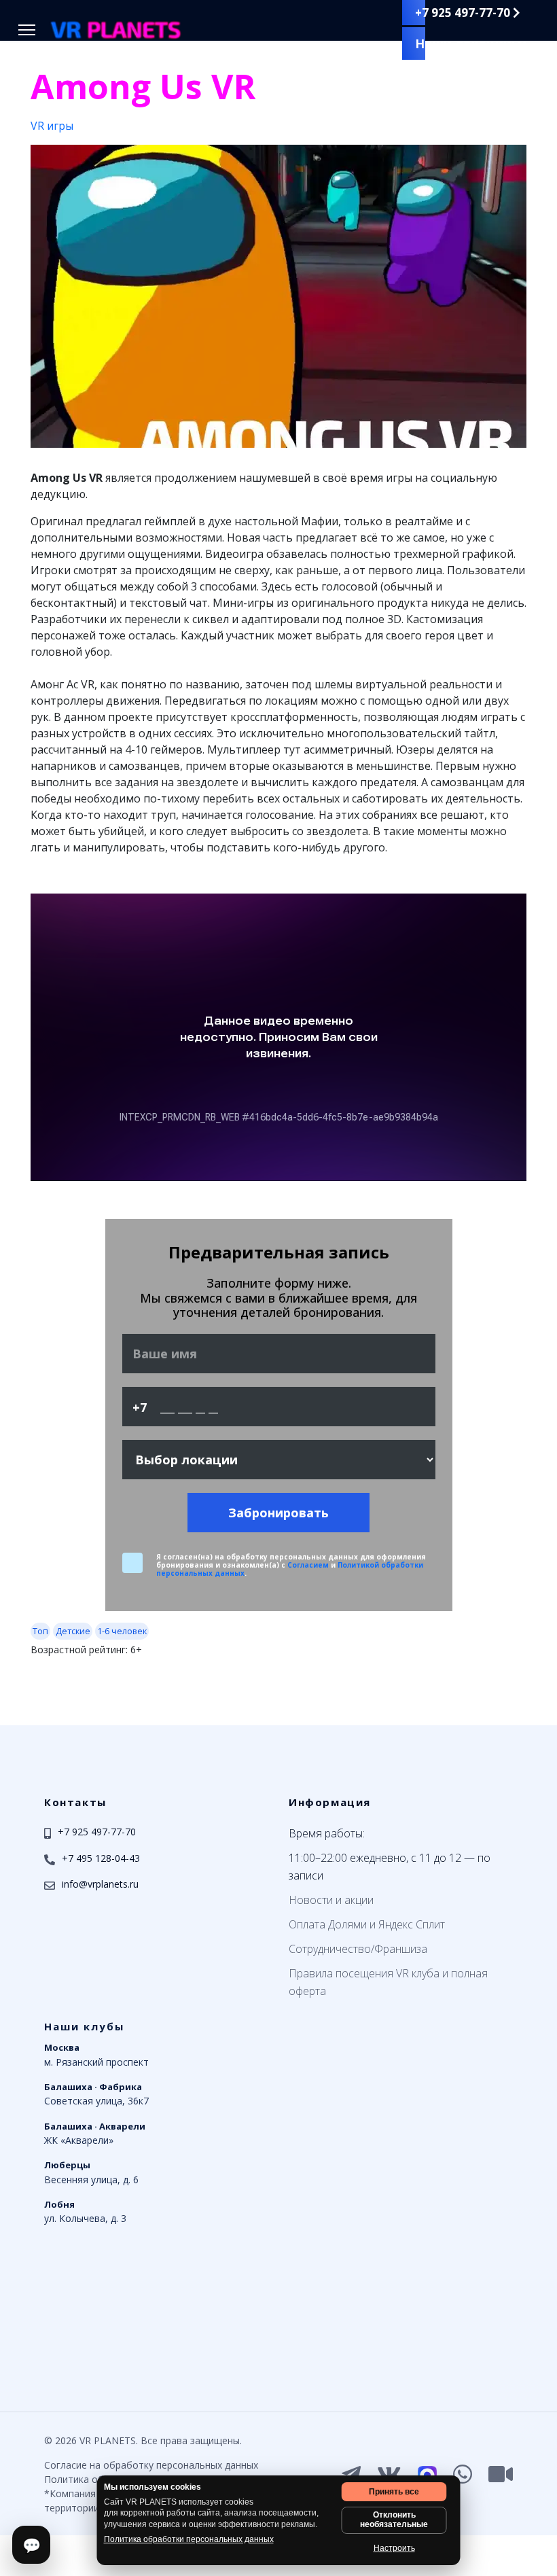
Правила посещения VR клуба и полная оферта (388, 1982)
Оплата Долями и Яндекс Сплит (367, 1924)
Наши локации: (467, 43)
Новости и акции (331, 1900)
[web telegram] (351, 2474)
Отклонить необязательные (394, 2520)
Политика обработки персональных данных (189, 2539)
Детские (73, 1631)
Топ (40, 1631)
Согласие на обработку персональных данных (151, 2465)
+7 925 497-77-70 (464, 13)
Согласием (308, 1565)
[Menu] (27, 30)
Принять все (394, 2492)
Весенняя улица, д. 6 (91, 2172)
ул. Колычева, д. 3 (85, 2211)
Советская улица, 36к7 (96, 2094)
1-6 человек (122, 1631)
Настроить (394, 2548)
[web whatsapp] (463, 2474)
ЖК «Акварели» (95, 2133)
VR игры (52, 126)
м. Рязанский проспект (96, 2055)
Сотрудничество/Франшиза (358, 1949)
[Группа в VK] (389, 2474)
